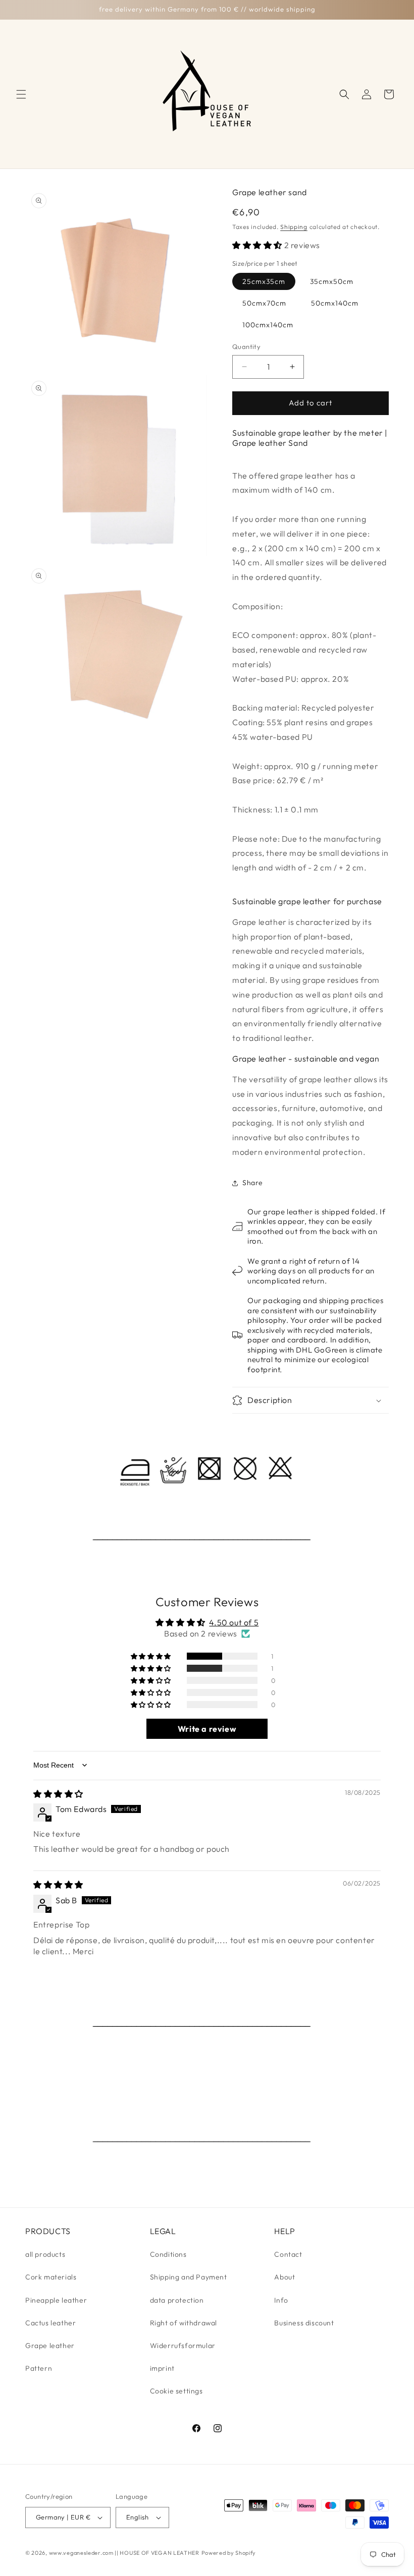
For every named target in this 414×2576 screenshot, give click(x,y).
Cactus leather (50, 2323)
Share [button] (253, 1183)
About (284, 2277)
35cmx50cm (332, 281)
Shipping (294, 227)
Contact (288, 2254)
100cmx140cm (268, 325)
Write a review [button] (207, 1729)
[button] (21, 94)
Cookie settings (176, 2391)
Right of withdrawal (184, 2323)
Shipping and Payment (189, 2277)
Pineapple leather (56, 2300)
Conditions (168, 2254)
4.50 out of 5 (234, 1622)
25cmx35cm (264, 281)
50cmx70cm (264, 303)
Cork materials (51, 2277)
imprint (162, 2368)
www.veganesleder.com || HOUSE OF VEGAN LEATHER (124, 2553)
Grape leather (50, 2346)
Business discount (304, 2323)
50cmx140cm (335, 303)
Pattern (39, 2368)
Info (281, 2300)
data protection (177, 2300)
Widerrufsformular (183, 2346)
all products (45, 2254)
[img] (58, 1794)
